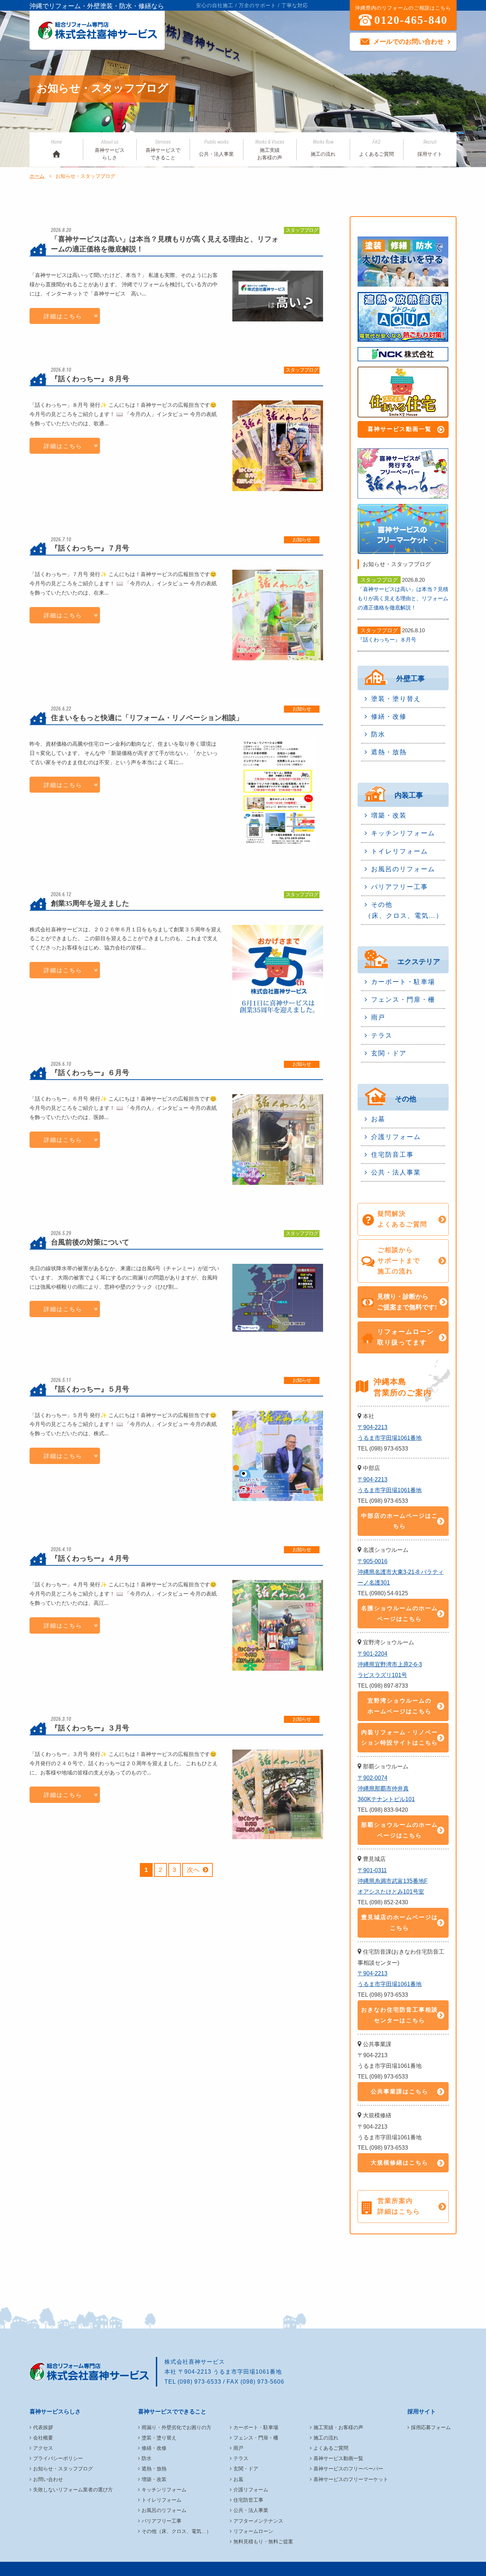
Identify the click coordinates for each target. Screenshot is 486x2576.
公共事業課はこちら (400, 2091)
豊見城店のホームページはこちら (400, 1923)
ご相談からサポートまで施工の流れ (399, 1261)
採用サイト (430, 148)
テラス (382, 1036)
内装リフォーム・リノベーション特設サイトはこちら (400, 1738)
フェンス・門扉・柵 (403, 1000)
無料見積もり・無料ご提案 (263, 2542)
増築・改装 (389, 815)
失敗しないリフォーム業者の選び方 (73, 2490)
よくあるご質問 (376, 148)
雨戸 (378, 1017)
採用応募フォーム (431, 2427)
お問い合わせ (48, 2479)
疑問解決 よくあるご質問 (402, 1219)
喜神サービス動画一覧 (400, 429)
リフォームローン (253, 2531)
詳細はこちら (63, 316)
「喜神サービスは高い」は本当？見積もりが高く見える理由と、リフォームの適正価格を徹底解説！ (403, 598)
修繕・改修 (389, 717)
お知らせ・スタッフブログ (63, 2469)
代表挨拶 (43, 2427)
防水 (378, 734)
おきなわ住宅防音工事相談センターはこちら (400, 2015)
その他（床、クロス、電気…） (404, 910)
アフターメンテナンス (258, 2521)
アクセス (43, 2448)
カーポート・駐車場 (403, 982)
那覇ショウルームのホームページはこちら (400, 1830)
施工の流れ (323, 148)
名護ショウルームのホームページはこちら (400, 1614)
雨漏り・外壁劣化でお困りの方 (176, 2427)
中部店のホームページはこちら (400, 1521)
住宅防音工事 (392, 1155)
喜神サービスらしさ (110, 150)
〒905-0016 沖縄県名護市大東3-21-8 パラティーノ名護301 (401, 1572)
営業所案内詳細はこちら (399, 2206)
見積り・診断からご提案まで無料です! (407, 1302)
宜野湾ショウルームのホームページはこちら (400, 1706)
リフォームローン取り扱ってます (406, 1337)
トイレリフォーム (400, 851)
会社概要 (43, 2438)
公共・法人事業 (216, 148)
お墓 (378, 1119)
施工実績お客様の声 (270, 150)
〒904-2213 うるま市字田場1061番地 (390, 1433)
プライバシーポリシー (58, 2458)
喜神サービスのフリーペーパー (348, 2469)
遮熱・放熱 (389, 752)
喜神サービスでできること (163, 150)
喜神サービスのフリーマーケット (351, 2479)
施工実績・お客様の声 (338, 2427)
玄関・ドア (389, 1053)
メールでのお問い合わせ (408, 42)
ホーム (37, 176)
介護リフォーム (396, 1137)
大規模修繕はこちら (400, 2163)
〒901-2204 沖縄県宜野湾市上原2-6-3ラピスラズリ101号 (390, 1664)
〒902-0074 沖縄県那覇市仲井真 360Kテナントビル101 (386, 1789)
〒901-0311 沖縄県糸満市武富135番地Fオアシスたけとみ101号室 (393, 1881)
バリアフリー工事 (400, 887)
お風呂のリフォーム (403, 869)
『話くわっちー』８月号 (387, 640)
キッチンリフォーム (403, 833)
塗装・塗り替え (396, 699)
